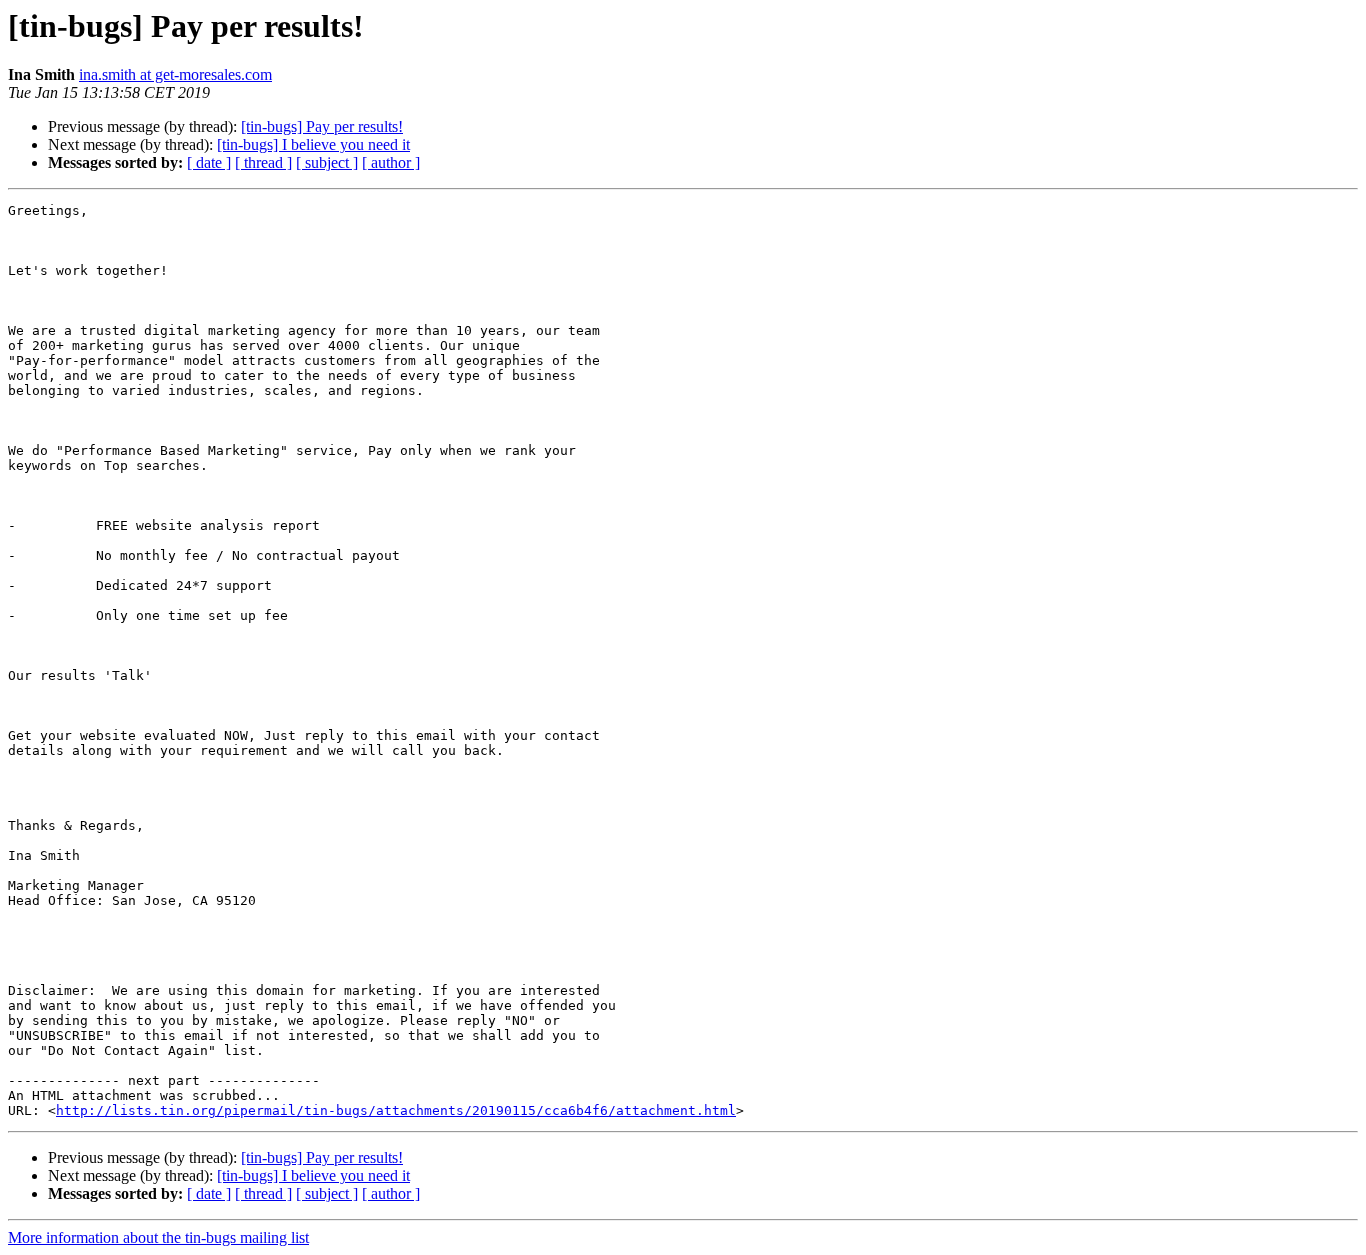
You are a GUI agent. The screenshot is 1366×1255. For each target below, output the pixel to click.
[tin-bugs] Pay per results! (322, 126)
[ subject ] (327, 162)
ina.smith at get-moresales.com (175, 74)
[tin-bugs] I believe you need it (313, 144)
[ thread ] (263, 162)
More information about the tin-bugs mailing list (158, 1237)
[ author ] (391, 162)
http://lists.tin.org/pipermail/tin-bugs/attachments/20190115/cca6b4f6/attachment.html (396, 1110)
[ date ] (209, 162)
